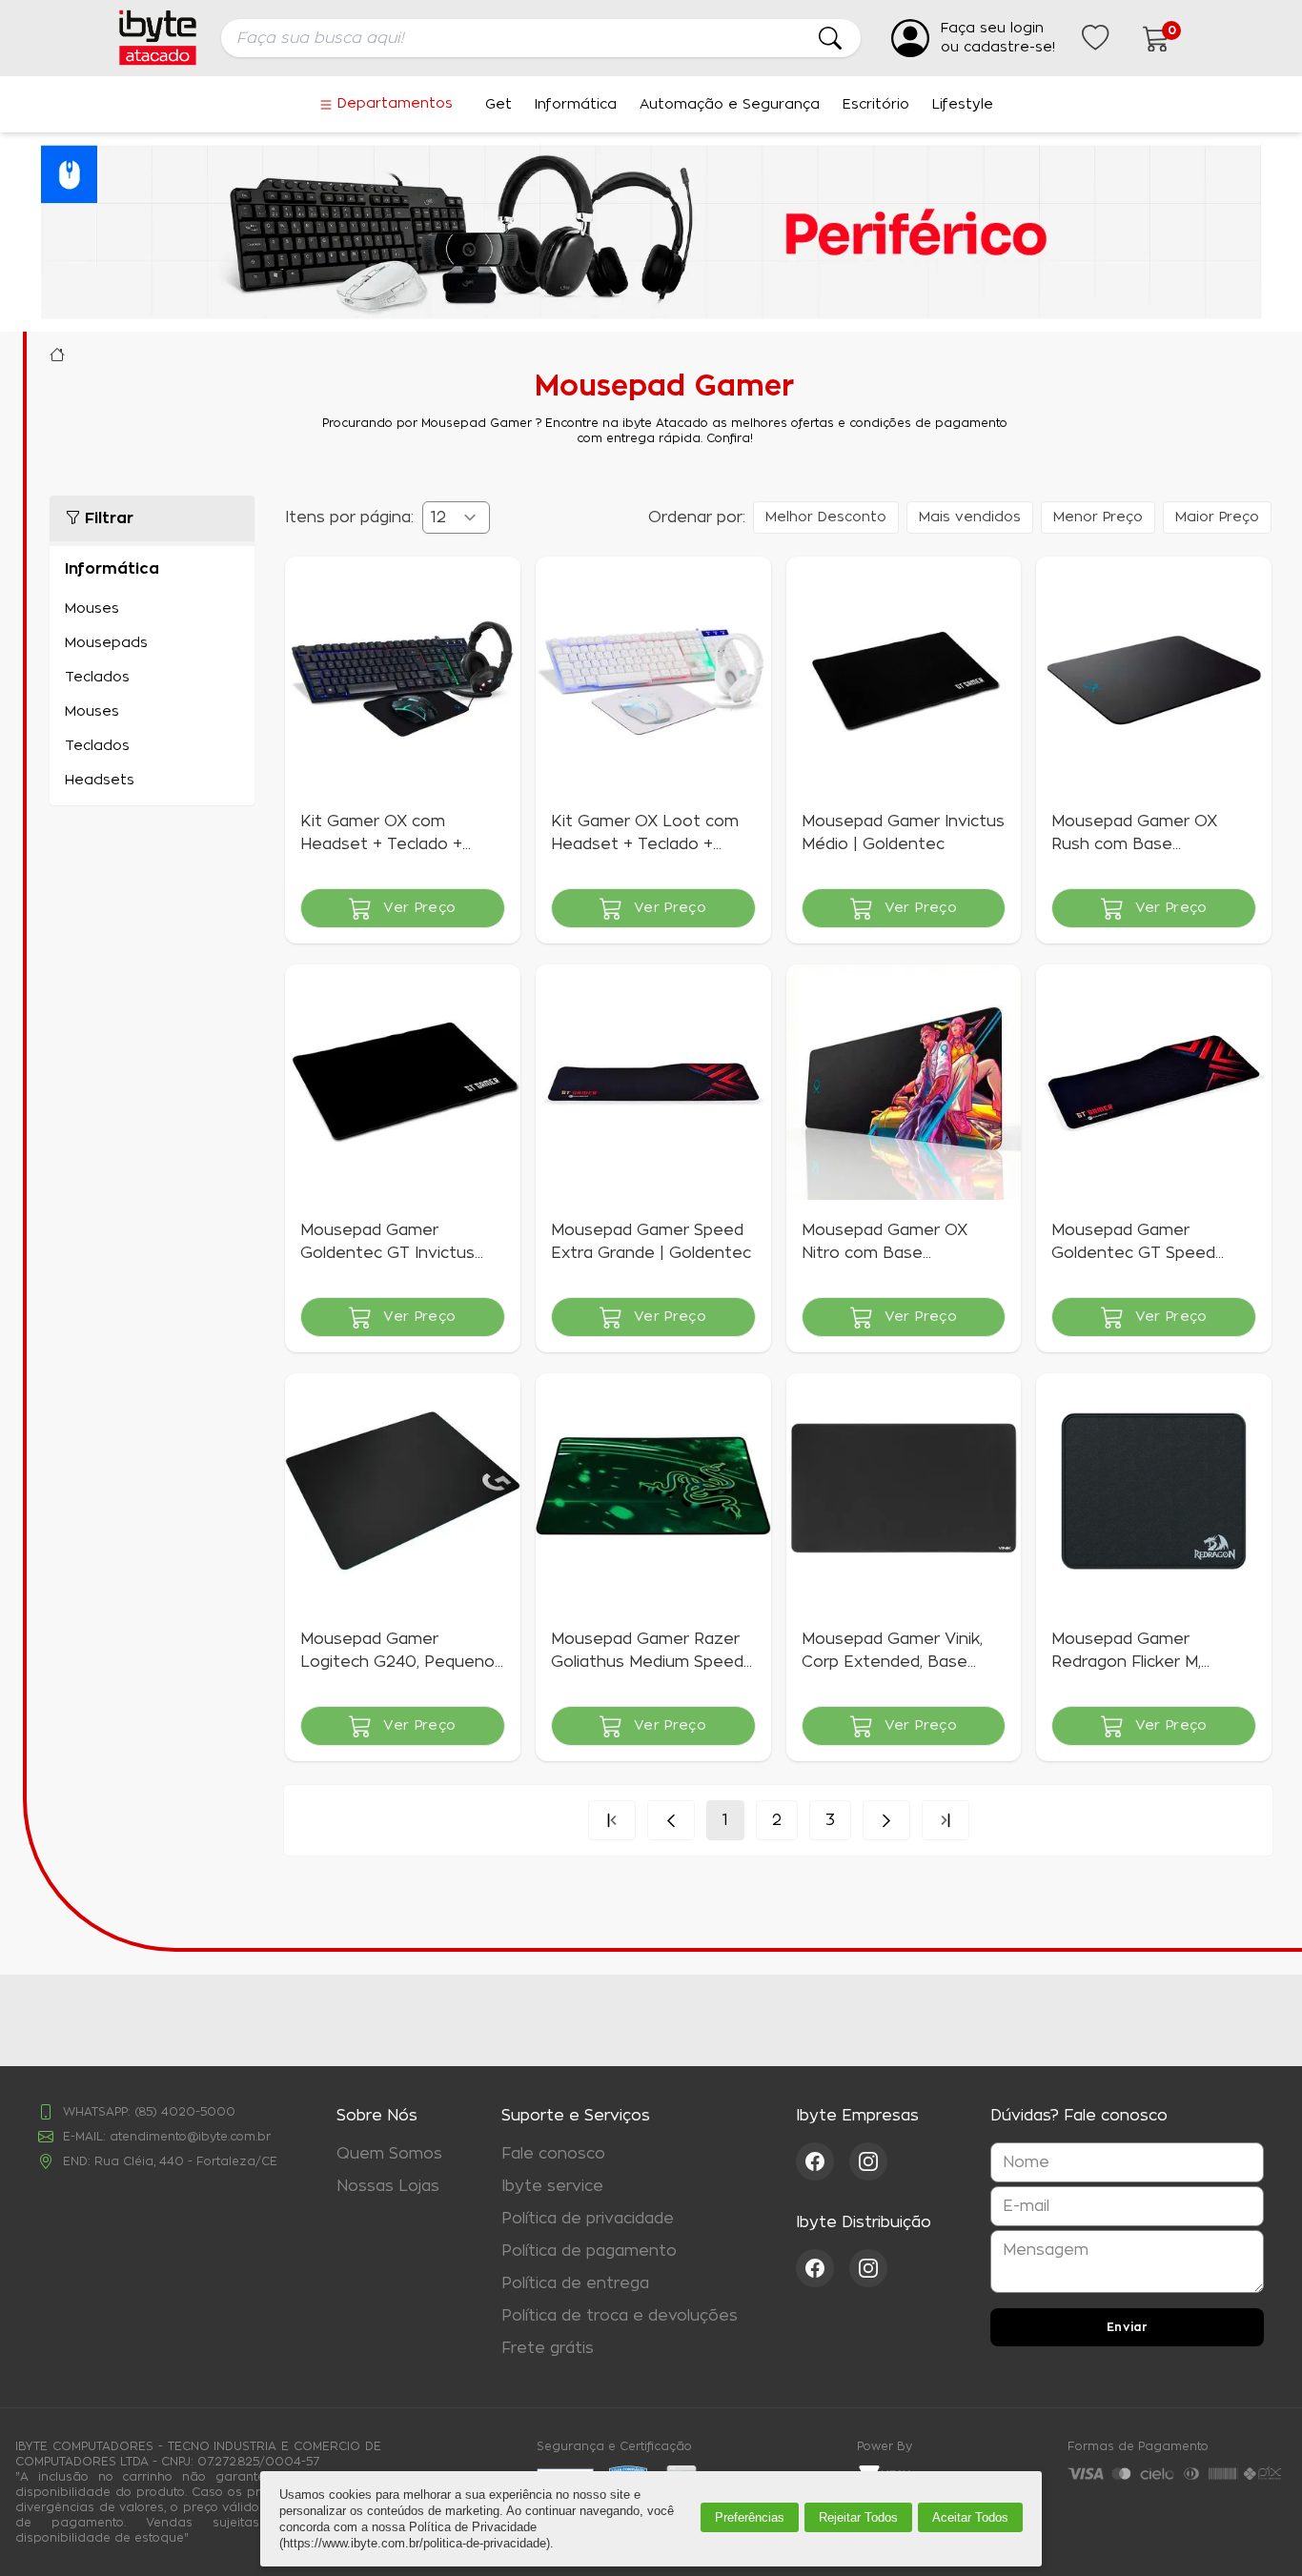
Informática (576, 105)
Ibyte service (552, 2186)
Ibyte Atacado (57, 355)
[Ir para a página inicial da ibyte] (158, 38)
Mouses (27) (152, 609)
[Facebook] (823, 2161)
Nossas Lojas (388, 2186)
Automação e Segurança (730, 105)
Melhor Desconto (826, 517)
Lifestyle (963, 105)
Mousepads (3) (152, 643)
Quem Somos (389, 2154)
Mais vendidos (970, 517)
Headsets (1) (152, 781)
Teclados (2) (152, 678)
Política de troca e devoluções (620, 2316)
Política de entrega (575, 2283)
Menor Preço (1098, 517)
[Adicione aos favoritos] (312, 583)
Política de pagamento (589, 2251)
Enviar (1128, 2327)
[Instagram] (868, 2161)
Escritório (876, 105)
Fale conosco (553, 2154)
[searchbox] (541, 38)
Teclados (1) (152, 746)
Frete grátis (548, 2348)
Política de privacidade (588, 2219)
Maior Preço (1217, 517)
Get (498, 105)
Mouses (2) (152, 712)
